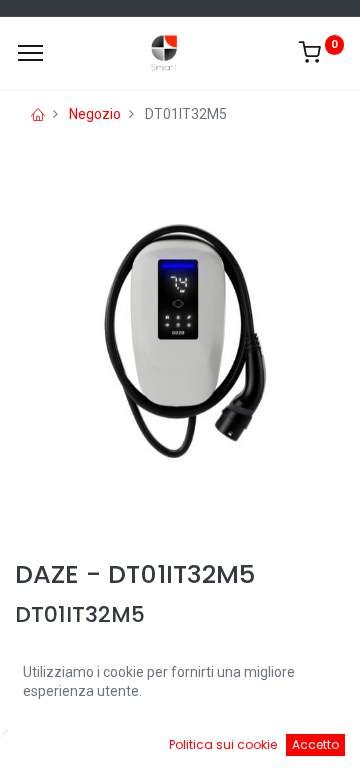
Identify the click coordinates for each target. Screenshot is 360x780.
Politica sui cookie (223, 744)
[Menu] (30, 53)
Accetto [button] (315, 744)
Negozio (95, 114)
